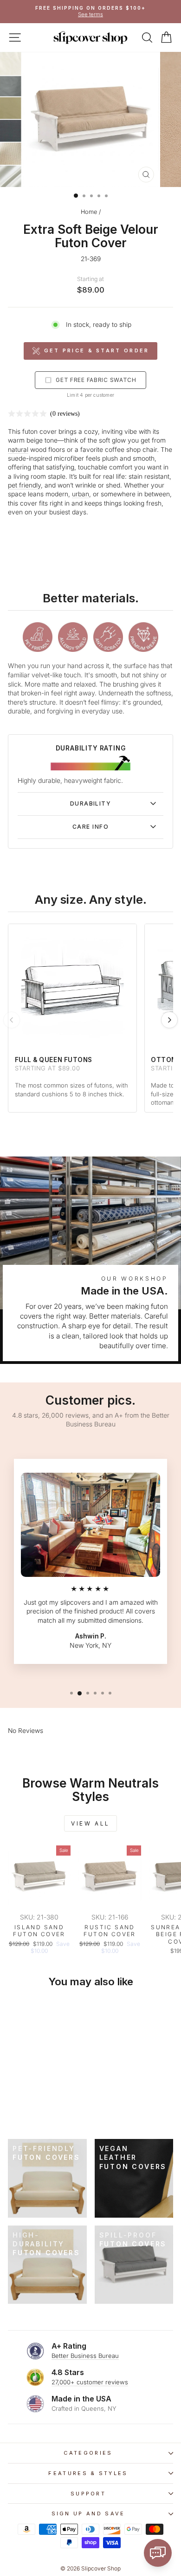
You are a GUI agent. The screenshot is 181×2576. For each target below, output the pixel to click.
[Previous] (12, 1020)
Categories (88, 2453)
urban (81, 494)
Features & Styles (88, 2473)
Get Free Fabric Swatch (96, 380)
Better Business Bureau (85, 2356)
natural (18, 450)
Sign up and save (88, 2513)
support (88, 2494)
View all (90, 1823)
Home (89, 212)
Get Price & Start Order (97, 350)
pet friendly (24, 485)
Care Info (90, 827)
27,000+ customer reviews (90, 2382)
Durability (90, 803)
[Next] (169, 1020)
